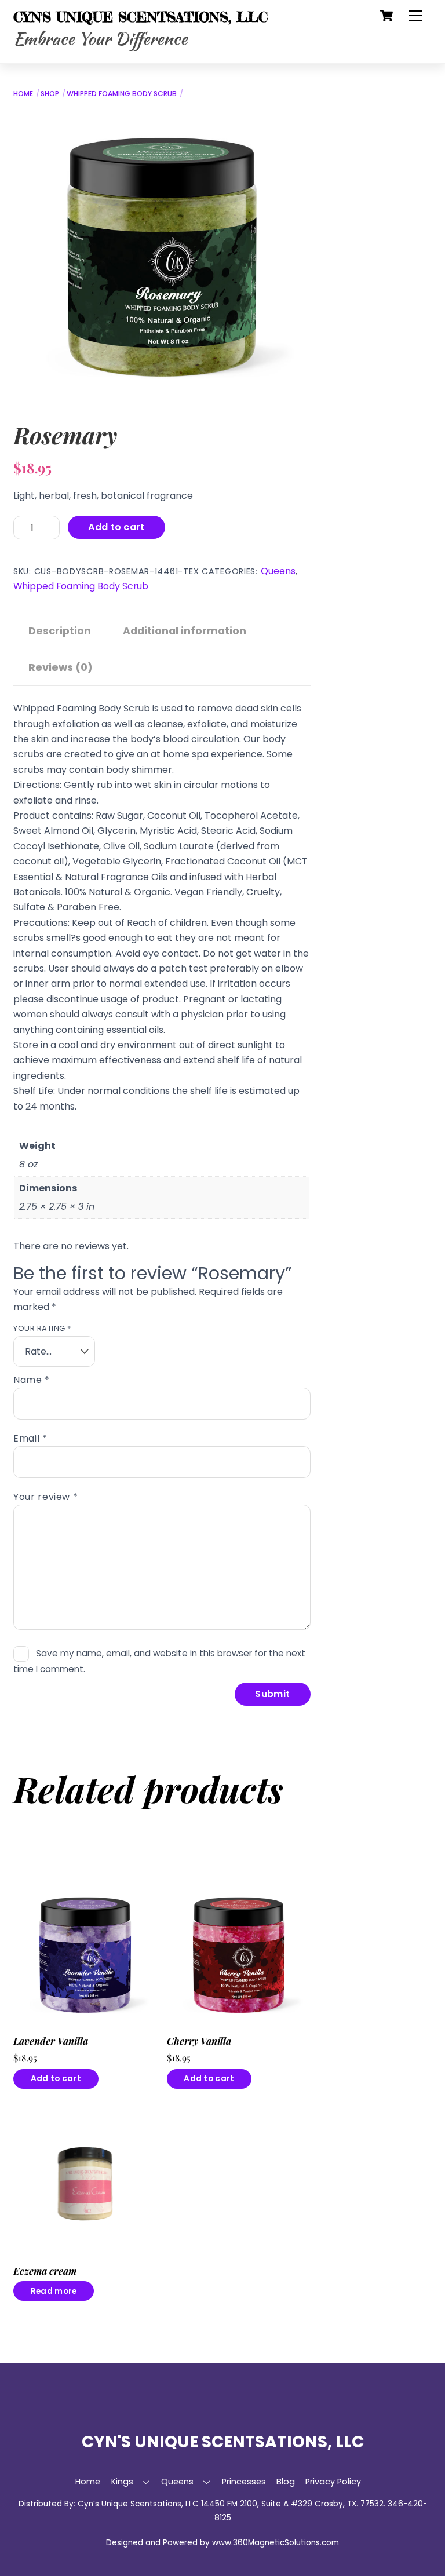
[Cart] (386, 16)
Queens (278, 571)
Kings (122, 2482)
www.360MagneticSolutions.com (276, 2543)
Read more (54, 2291)
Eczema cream (45, 2271)
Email (30, 1438)
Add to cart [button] (56, 2079)
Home (23, 94)
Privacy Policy (333, 2482)
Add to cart (116, 527)
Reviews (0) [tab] (61, 667)
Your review (45, 1497)
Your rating (42, 1328)
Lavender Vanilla (51, 2041)
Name (32, 1380)
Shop (50, 94)
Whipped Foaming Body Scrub (122, 94)
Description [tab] (60, 631)
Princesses (244, 2482)
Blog (286, 2482)
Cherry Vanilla (199, 2041)
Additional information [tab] (185, 631)
